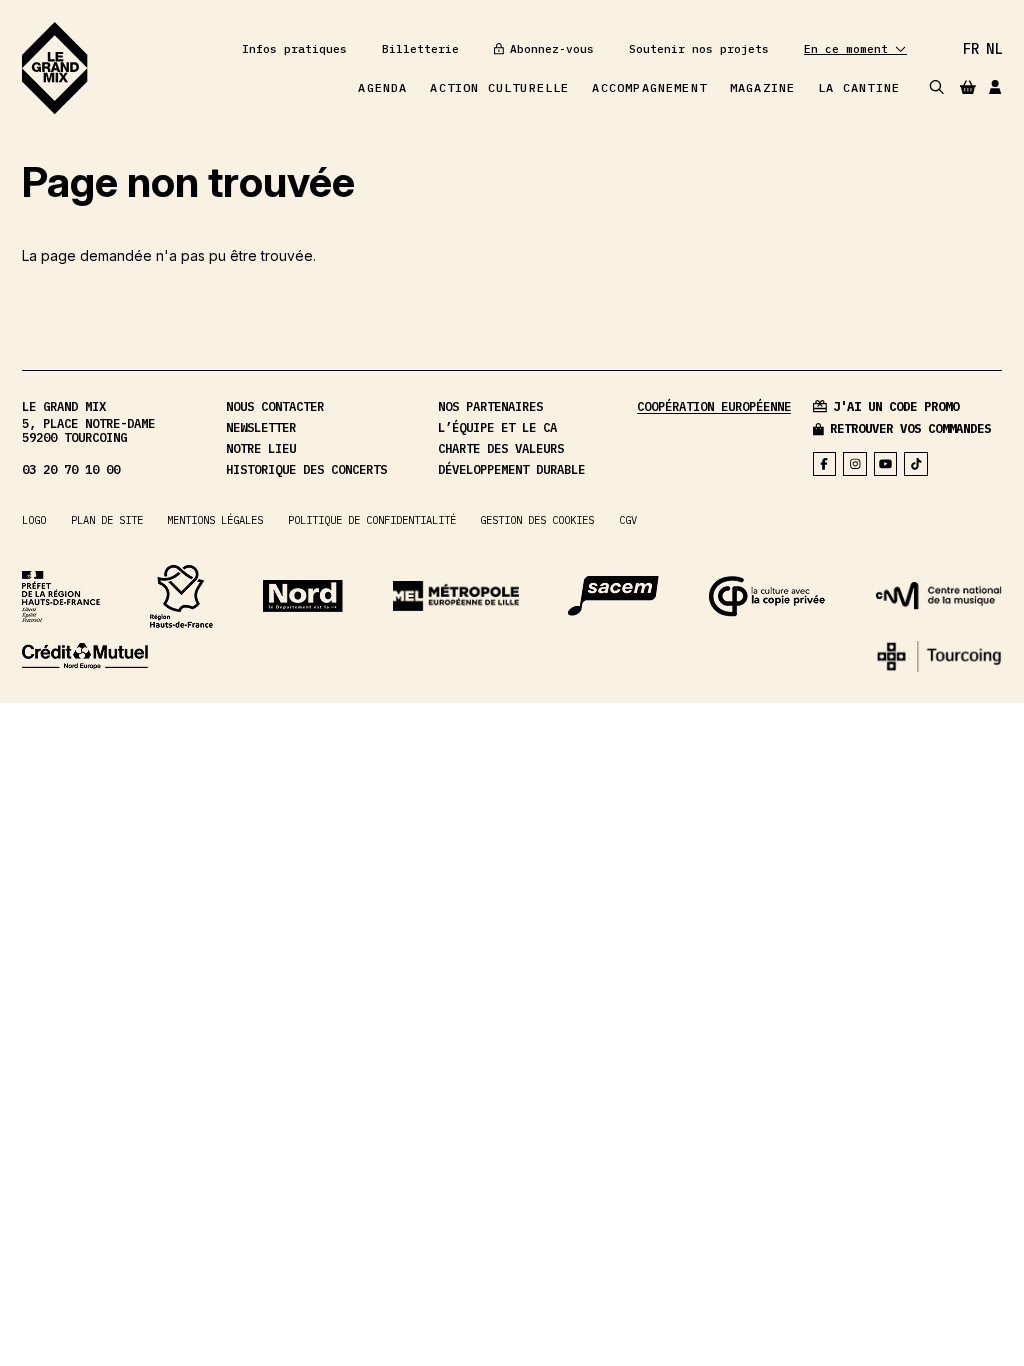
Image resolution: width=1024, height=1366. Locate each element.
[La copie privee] (767, 596)
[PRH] (61, 596)
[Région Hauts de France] (181, 596)
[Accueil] (54, 68)
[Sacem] (613, 596)
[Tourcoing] (939, 657)
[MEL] (456, 596)
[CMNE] (85, 656)
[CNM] (939, 596)
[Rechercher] (937, 88)
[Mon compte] (995, 88)
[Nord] (303, 596)
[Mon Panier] (968, 87)
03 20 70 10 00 (71, 469)
